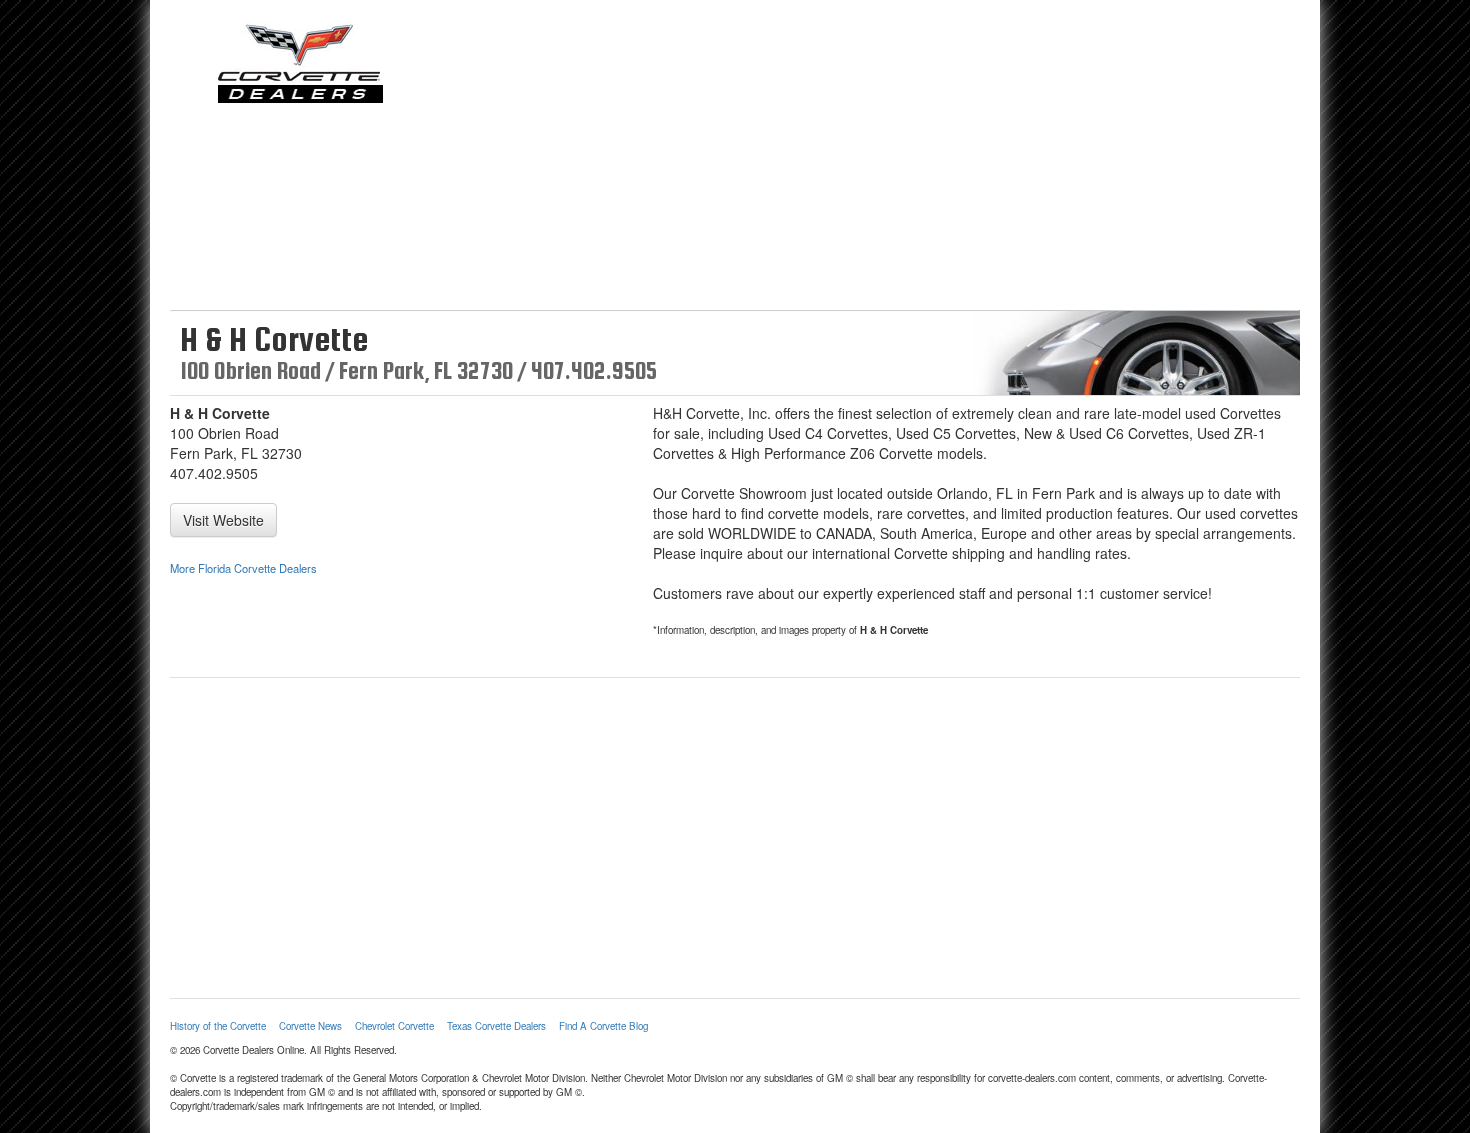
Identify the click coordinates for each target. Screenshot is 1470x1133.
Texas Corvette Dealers (496, 1026)
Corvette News (310, 1026)
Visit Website (223, 520)
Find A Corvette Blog (603, 1026)
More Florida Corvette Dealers (243, 568)
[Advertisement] (880, 160)
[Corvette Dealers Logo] (300, 61)
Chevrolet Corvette (394, 1026)
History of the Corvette (218, 1026)
